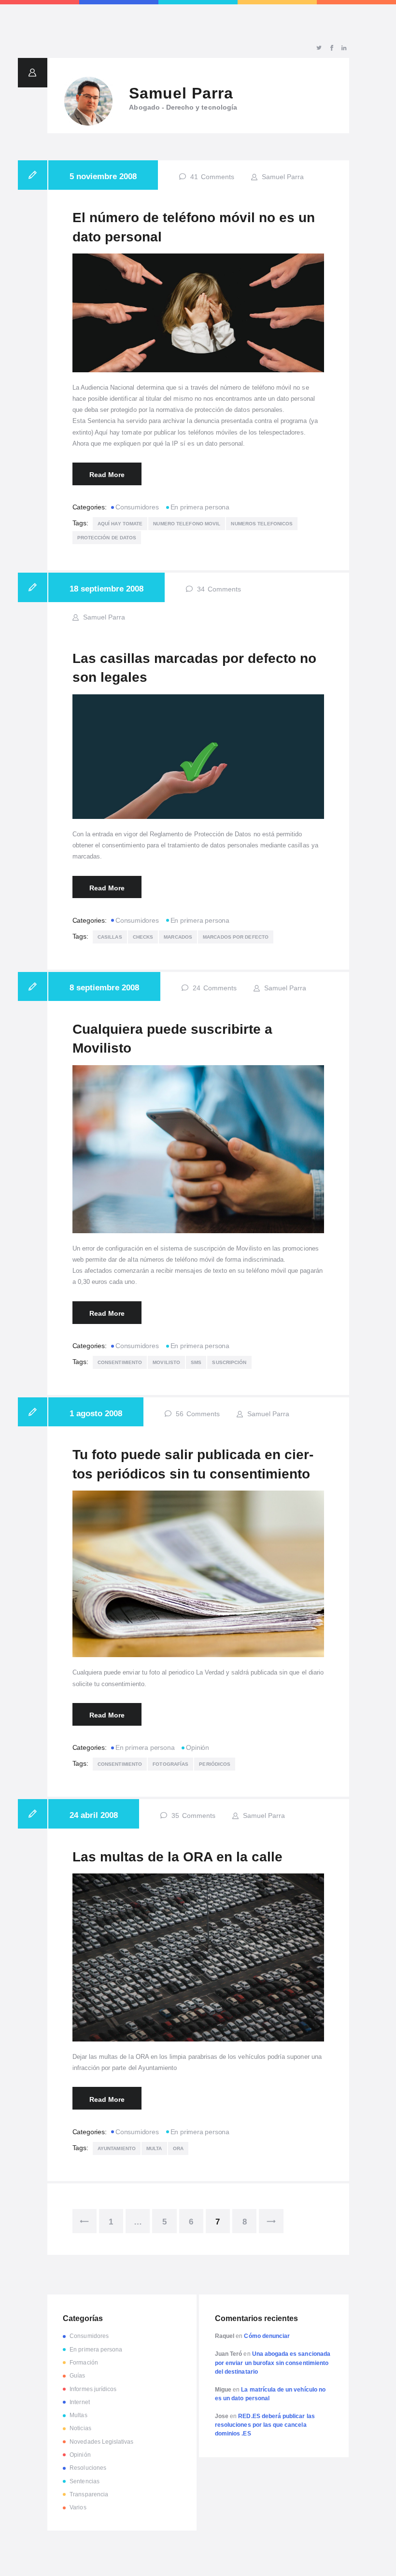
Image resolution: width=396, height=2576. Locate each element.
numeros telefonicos (262, 524)
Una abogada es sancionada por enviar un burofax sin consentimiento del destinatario (273, 2363)
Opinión (198, 1747)
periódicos (215, 1764)
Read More (107, 475)
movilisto (166, 1362)
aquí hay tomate (120, 524)
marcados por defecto (236, 937)
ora (178, 2148)
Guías (77, 2376)
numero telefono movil (187, 524)
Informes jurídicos (93, 2389)
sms (196, 1362)
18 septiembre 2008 (106, 589)
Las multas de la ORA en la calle (177, 1857)
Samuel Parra (282, 177)
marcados (178, 937)
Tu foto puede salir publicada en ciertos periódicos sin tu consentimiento (193, 1464)
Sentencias (85, 2481)
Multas (78, 2415)
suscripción (229, 1362)
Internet (79, 2402)
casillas (110, 937)
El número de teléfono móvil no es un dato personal (194, 227)
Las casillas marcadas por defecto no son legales (194, 668)
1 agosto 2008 (96, 1413)
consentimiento (120, 1362)
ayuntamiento (117, 2148)
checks (143, 937)
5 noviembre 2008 (103, 176)
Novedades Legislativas (101, 2442)
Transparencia (89, 2494)
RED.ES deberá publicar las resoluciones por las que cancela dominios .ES (265, 2425)
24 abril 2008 (94, 1815)
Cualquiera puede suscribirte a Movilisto (172, 1039)
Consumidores (137, 507)
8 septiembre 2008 (104, 987)
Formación (84, 2363)
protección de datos (107, 538)
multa (154, 2148)
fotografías (170, 1764)
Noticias (80, 2428)
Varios (78, 2507)
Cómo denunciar (267, 2336)
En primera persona (200, 507)
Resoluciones (88, 2468)
